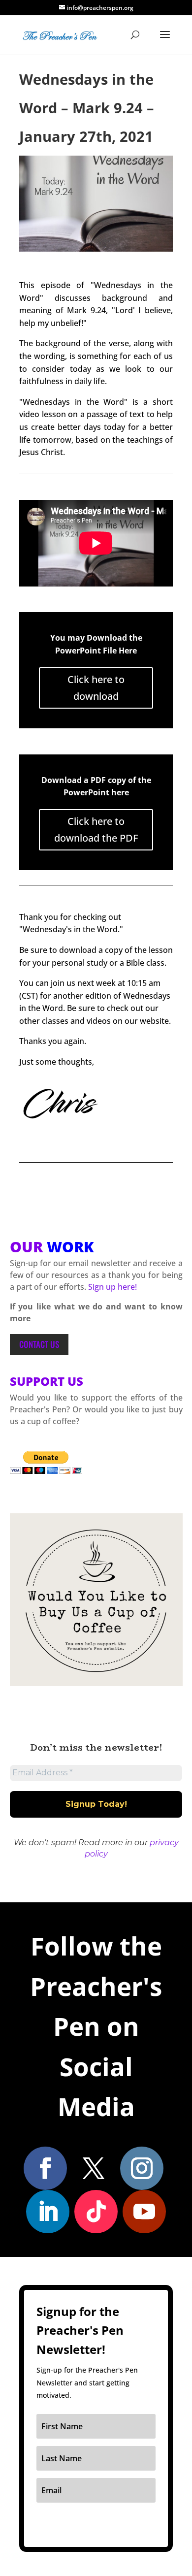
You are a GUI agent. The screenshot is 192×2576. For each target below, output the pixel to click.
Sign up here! (112, 1287)
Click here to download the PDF (96, 830)
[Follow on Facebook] (45, 2168)
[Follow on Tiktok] (96, 2212)
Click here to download (96, 688)
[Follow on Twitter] (94, 2168)
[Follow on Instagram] (142, 2168)
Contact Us (39, 1344)
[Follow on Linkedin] (48, 2212)
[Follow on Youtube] (144, 2212)
